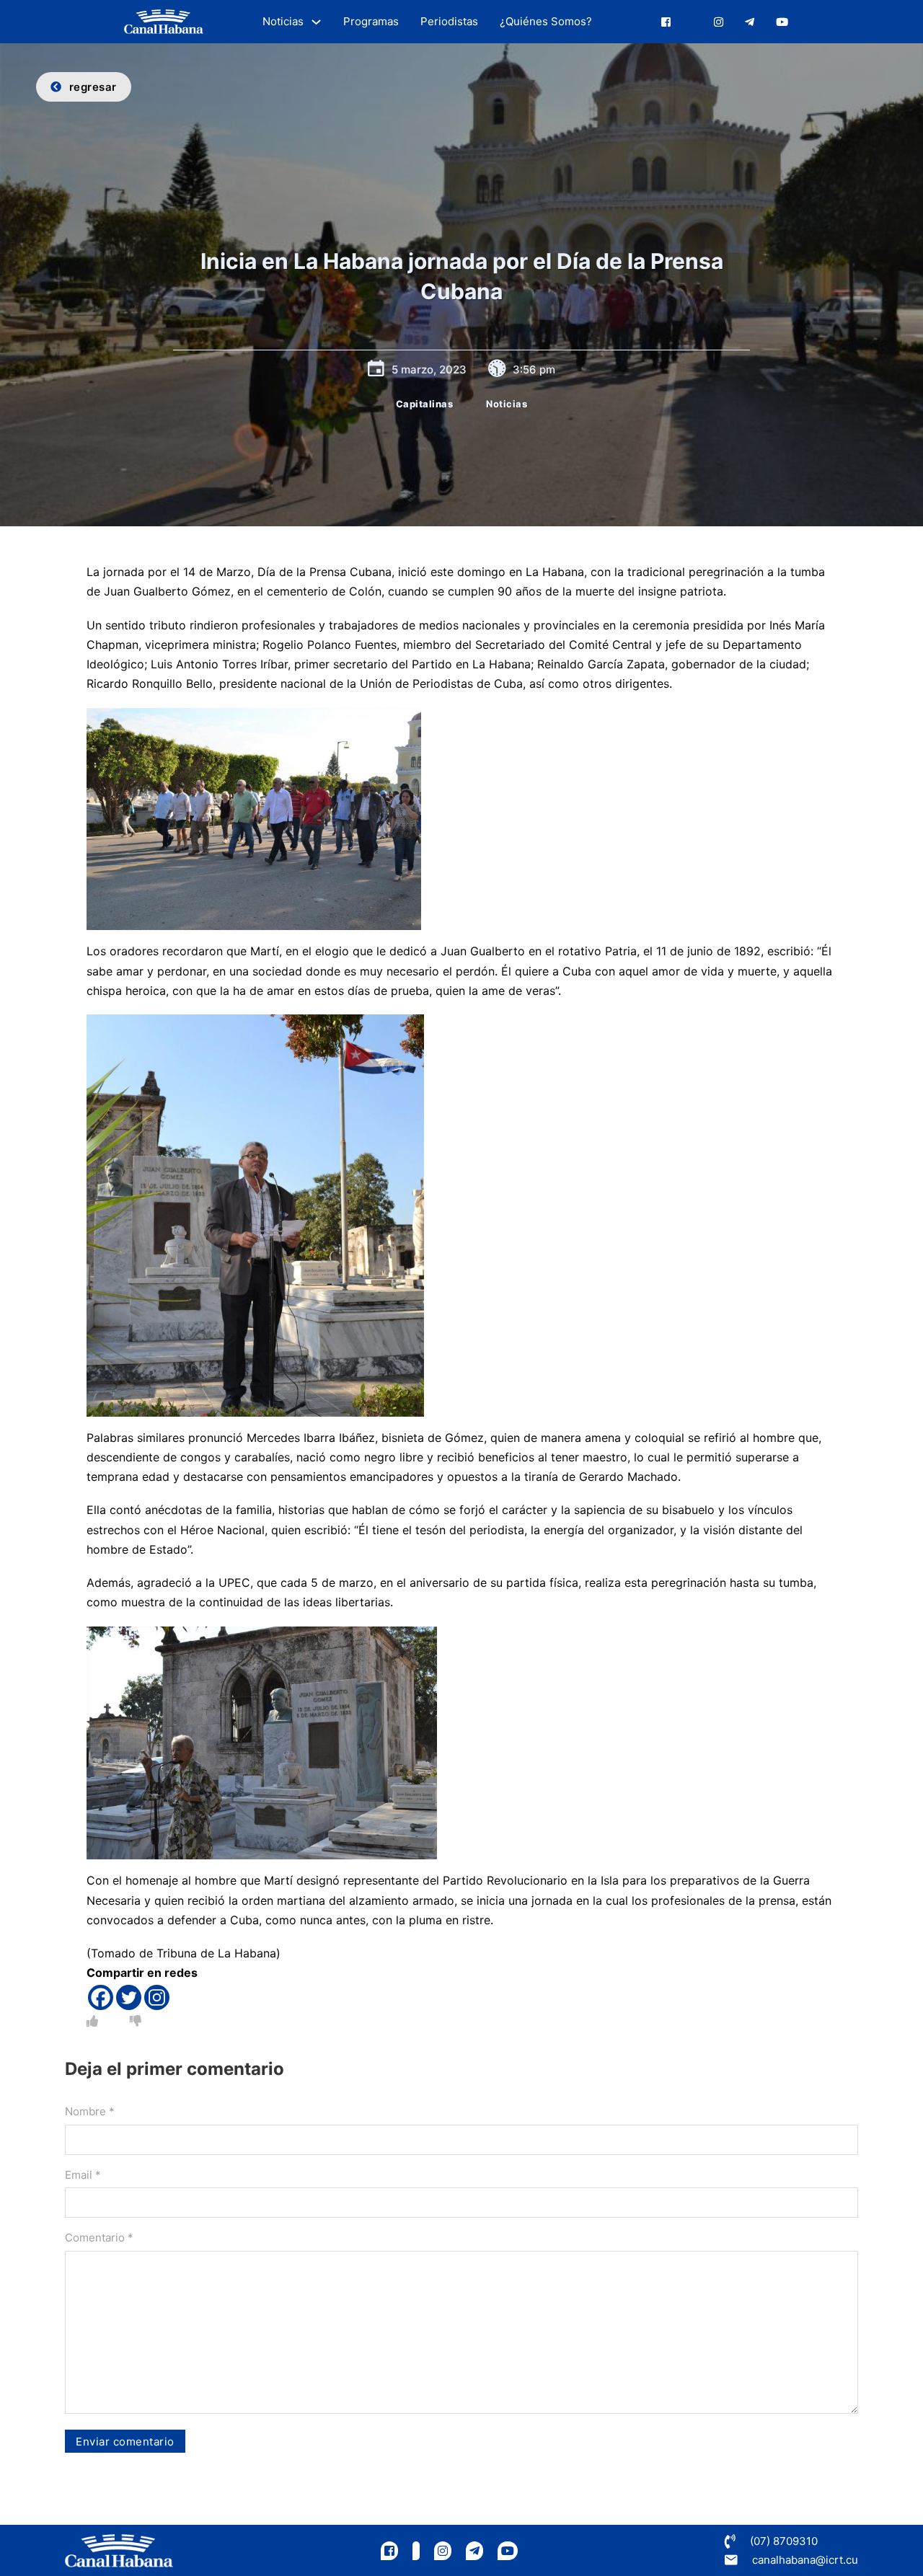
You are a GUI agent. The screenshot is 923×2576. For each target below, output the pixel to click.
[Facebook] (101, 1997)
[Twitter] (129, 1997)
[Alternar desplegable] (316, 22)
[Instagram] (157, 1997)
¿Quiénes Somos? (546, 21)
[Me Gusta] (92, 2021)
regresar (93, 87)
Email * (83, 2175)
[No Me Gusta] (136, 2021)
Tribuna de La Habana (216, 1953)
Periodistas (449, 21)
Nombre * (90, 2111)
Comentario (99, 2238)
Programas (371, 21)
